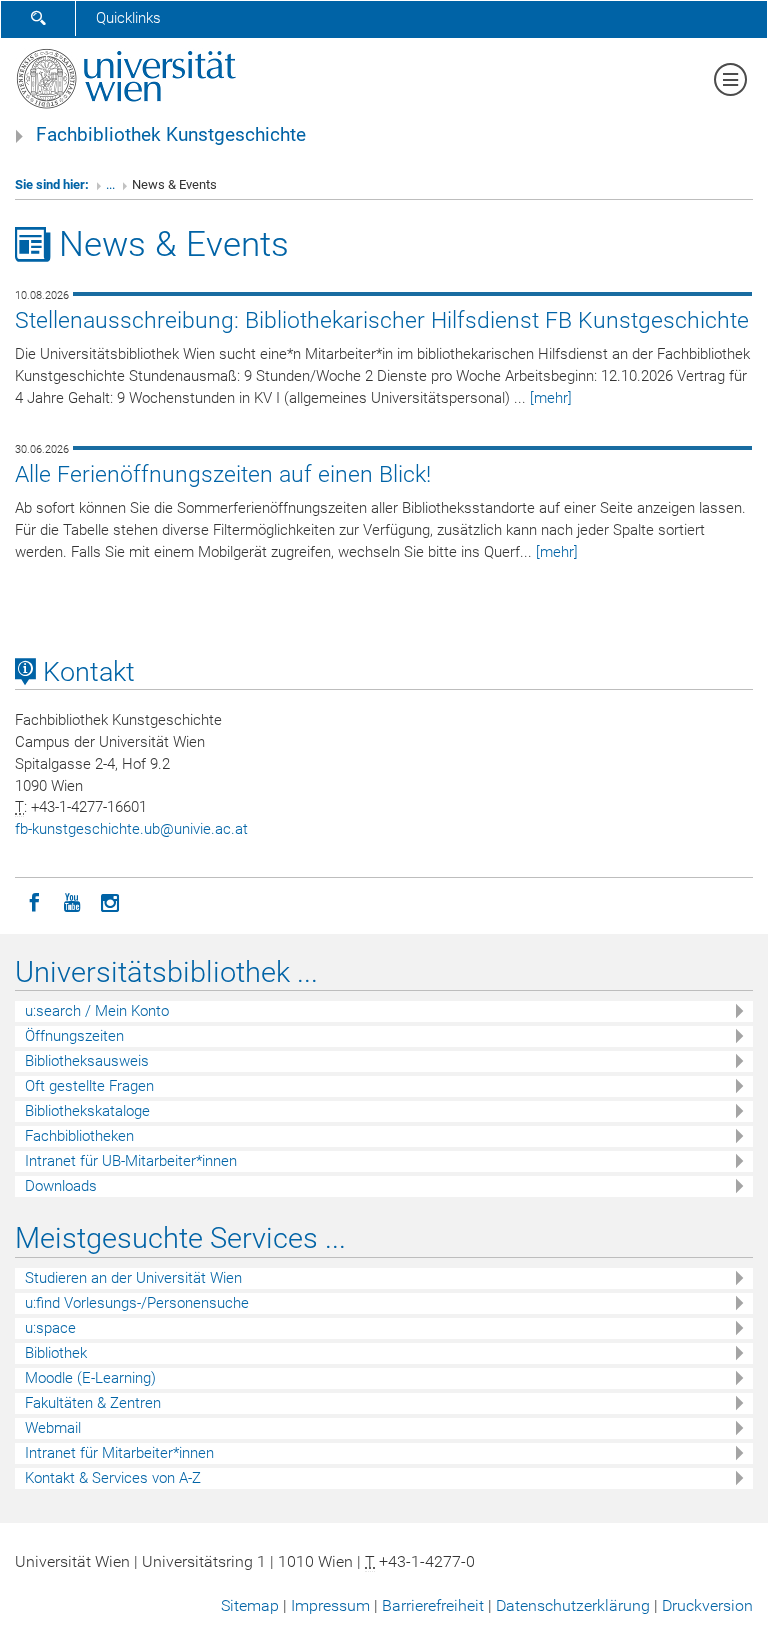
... (110, 184)
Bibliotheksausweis (87, 1061)
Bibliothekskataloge (87, 1111)
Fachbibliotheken (79, 1136)
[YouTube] (72, 901)
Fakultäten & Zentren (93, 1403)
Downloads (61, 1186)
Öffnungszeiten (74, 1036)
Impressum (330, 1605)
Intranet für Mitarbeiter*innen (119, 1453)
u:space (50, 1328)
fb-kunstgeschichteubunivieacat (131, 829)
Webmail (53, 1428)
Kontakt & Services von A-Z (113, 1478)
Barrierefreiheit (433, 1605)
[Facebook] (34, 901)
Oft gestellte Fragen (89, 1086)
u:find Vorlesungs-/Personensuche (137, 1303)
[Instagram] (110, 901)
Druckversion (707, 1605)
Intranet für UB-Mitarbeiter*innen (131, 1161)
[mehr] (551, 398)
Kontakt (85, 672)
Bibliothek (56, 1353)
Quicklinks (128, 18)
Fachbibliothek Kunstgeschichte (171, 135)
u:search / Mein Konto (97, 1011)
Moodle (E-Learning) (90, 1378)
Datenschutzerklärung (573, 1605)
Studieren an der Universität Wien (133, 1278)
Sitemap (250, 1605)
